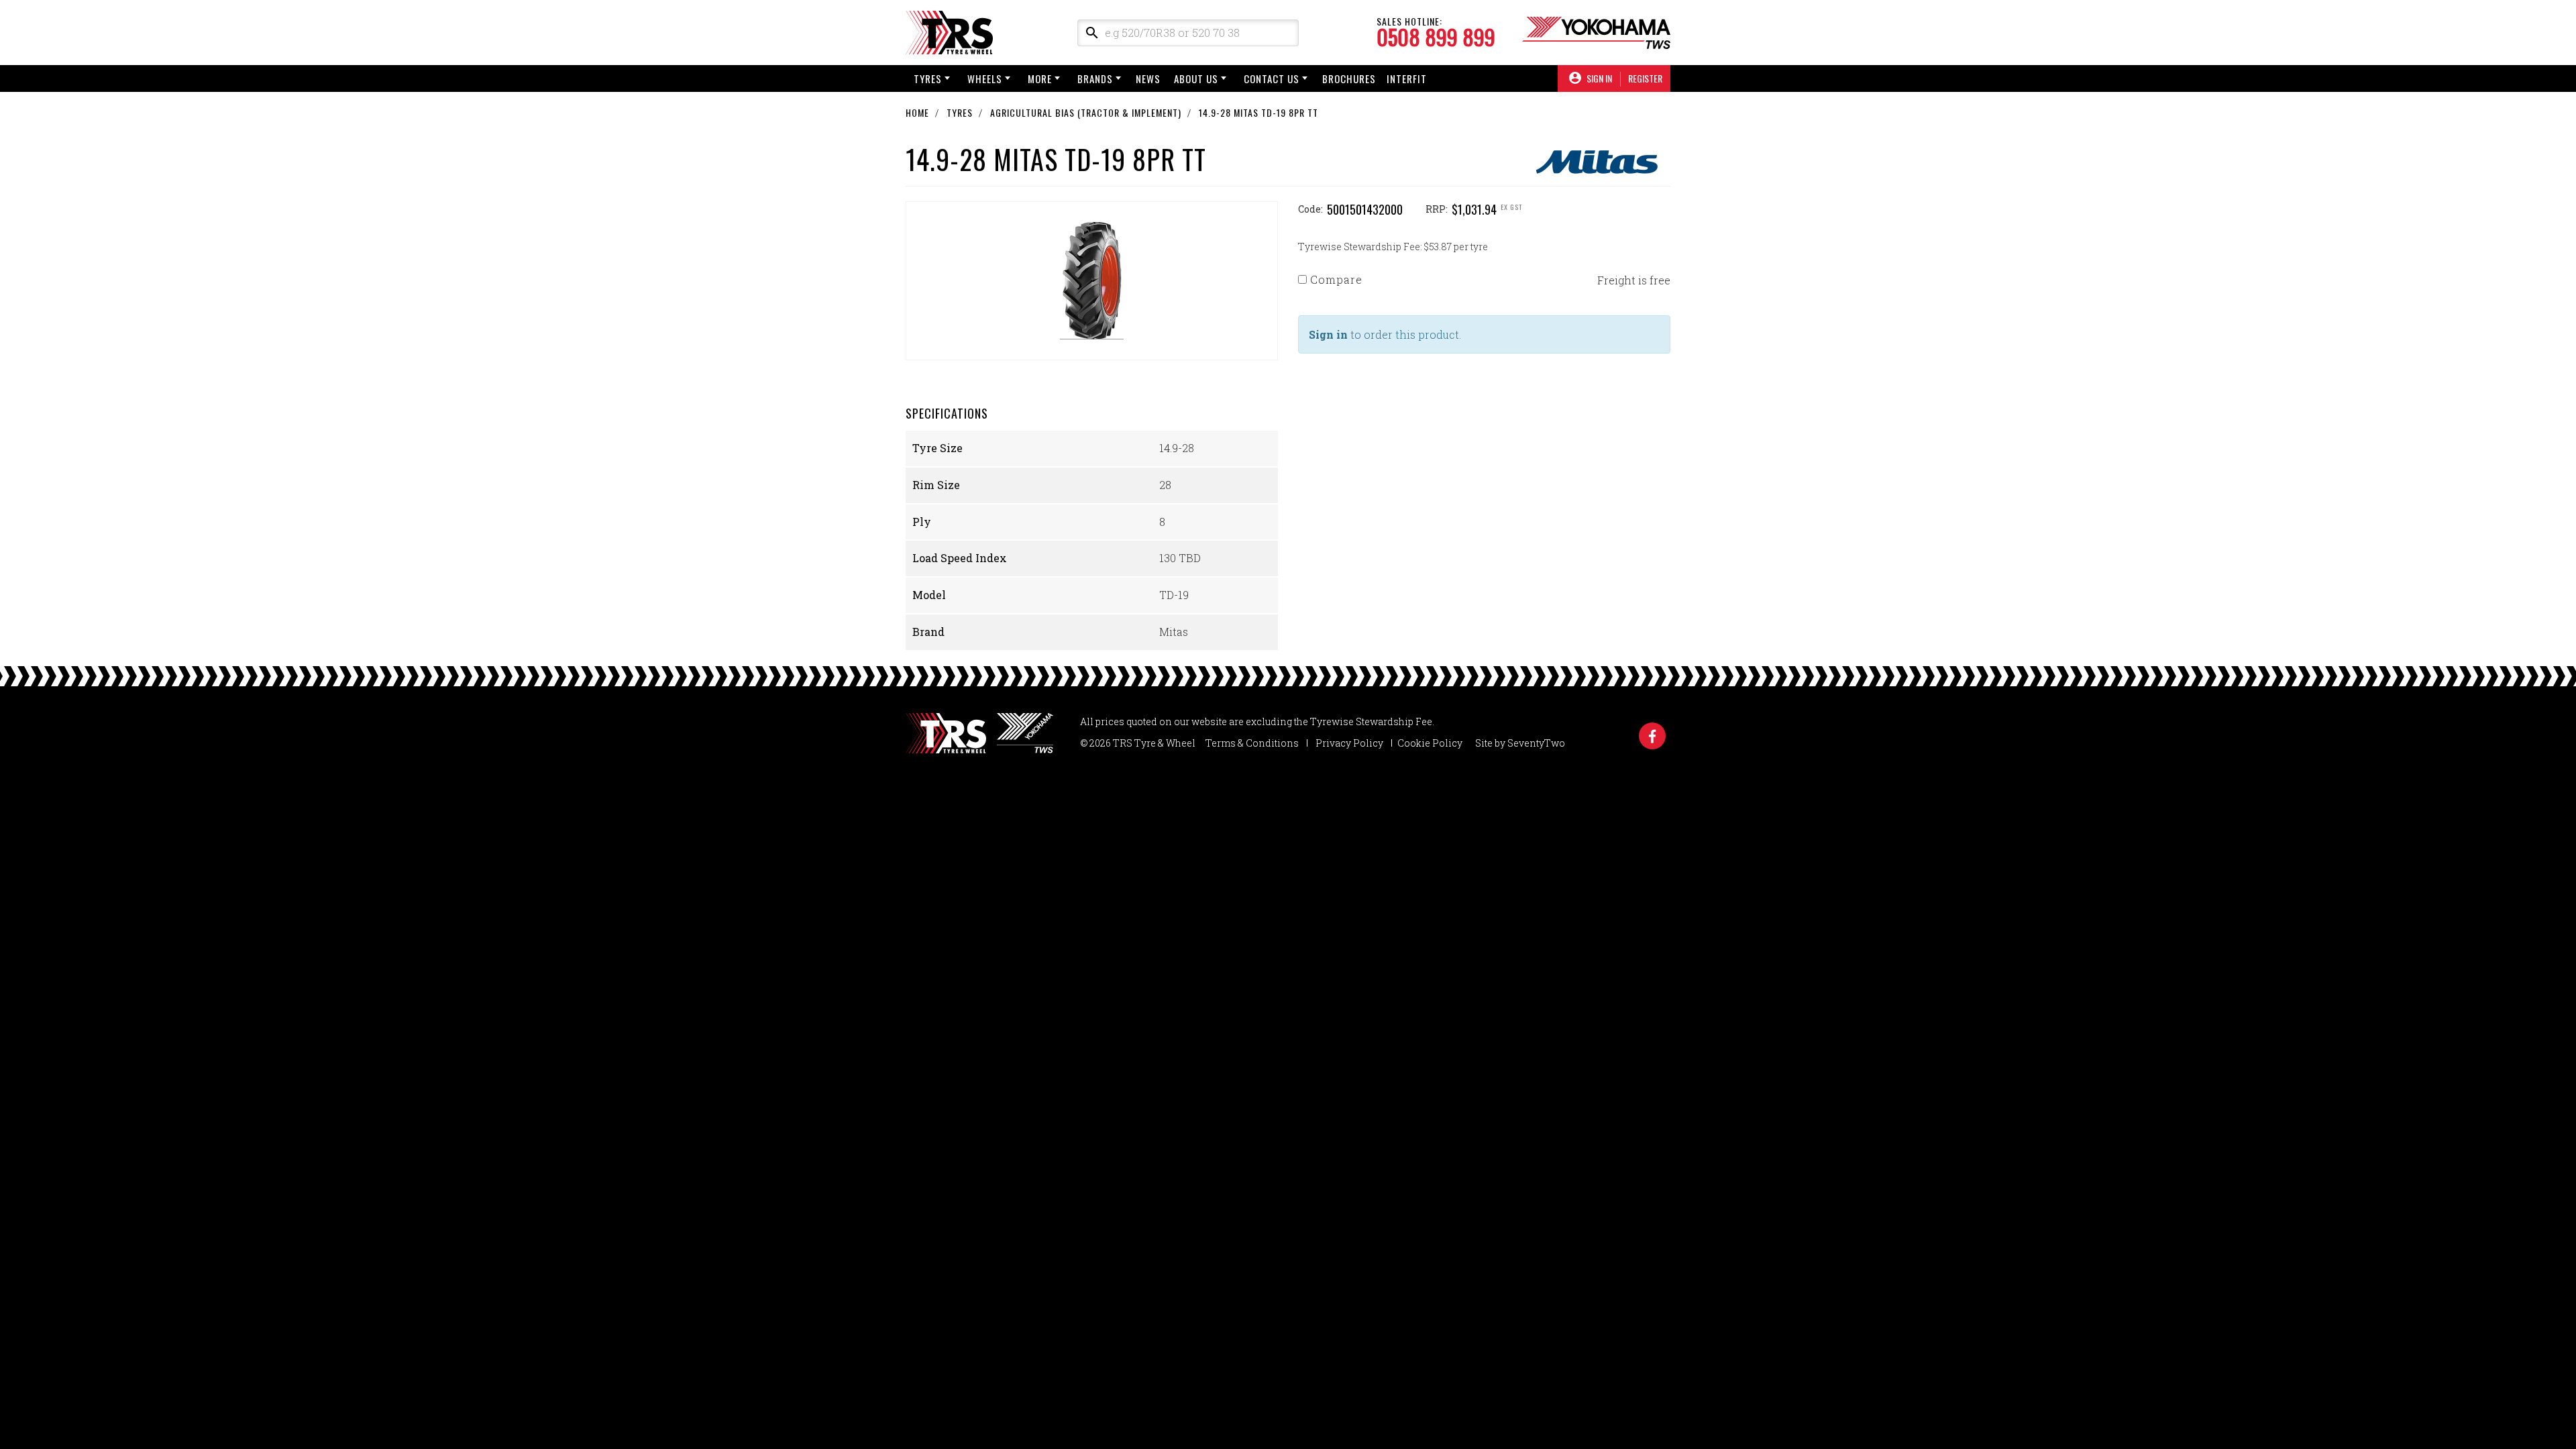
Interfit (1407, 78)
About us (1196, 78)
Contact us (1272, 78)
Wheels (985, 78)
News (1148, 78)
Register (1645, 78)
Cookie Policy (1430, 743)
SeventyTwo (1536, 743)
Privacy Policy (1349, 743)
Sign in (1328, 334)
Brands (1095, 78)
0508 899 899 (1436, 37)
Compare (1335, 279)
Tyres (928, 78)
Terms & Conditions (1252, 743)
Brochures (1349, 78)
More (1040, 78)
